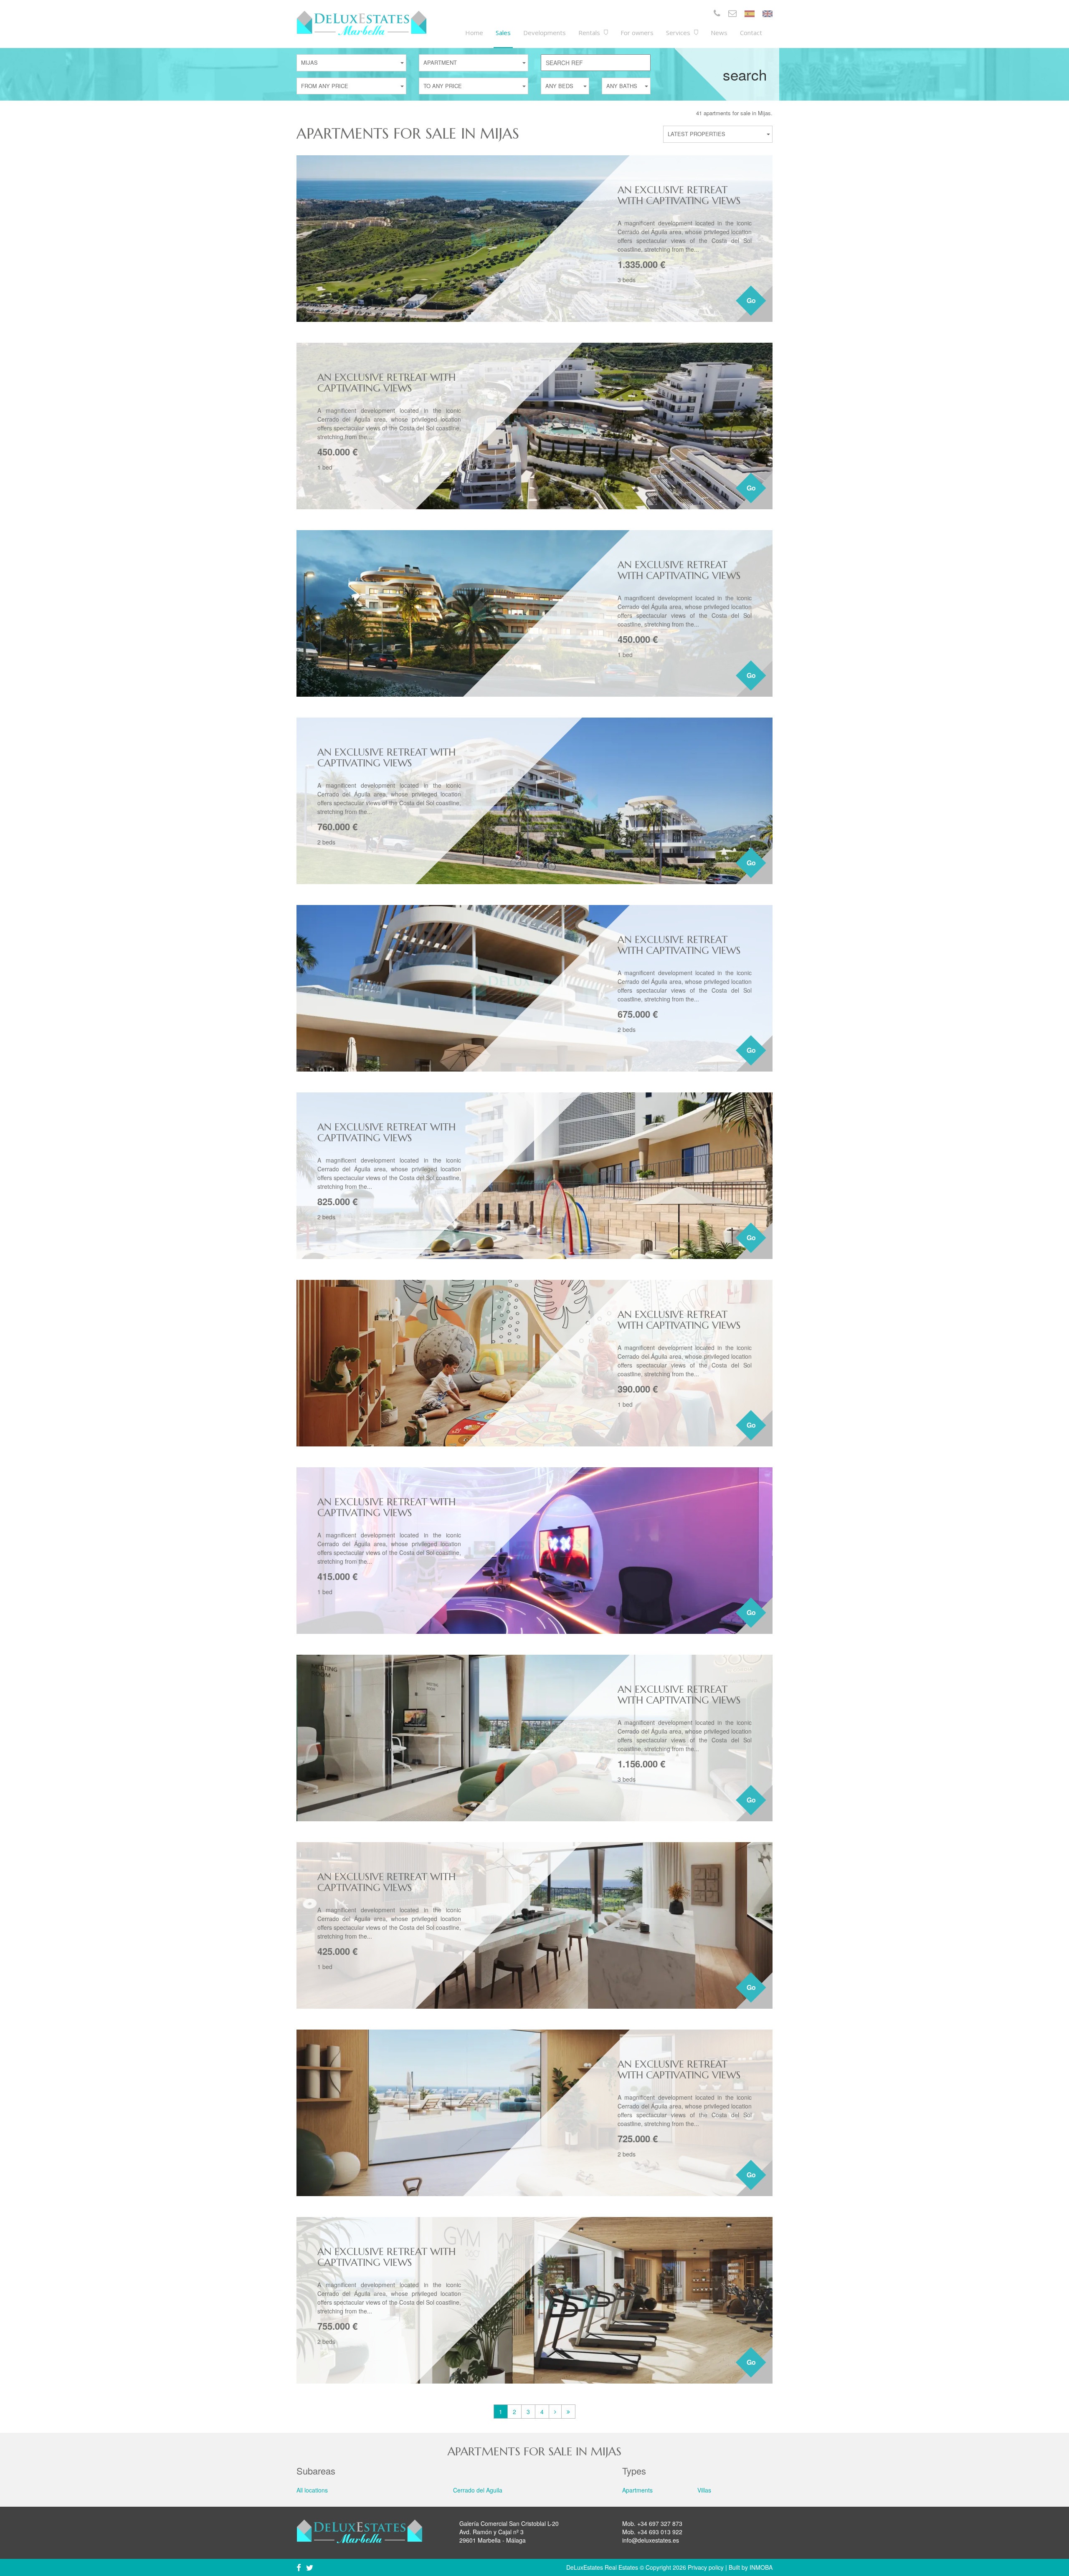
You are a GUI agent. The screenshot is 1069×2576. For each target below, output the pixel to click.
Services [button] (679, 33)
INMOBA (761, 2567)
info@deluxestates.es (651, 2540)
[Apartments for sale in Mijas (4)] (568, 2412)
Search (745, 74)
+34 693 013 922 (660, 2532)
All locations (312, 2490)
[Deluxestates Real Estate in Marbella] (362, 23)
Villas (704, 2490)
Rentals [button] (590, 33)
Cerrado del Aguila (478, 2490)
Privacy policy (706, 2567)
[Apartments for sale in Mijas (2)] (555, 2412)
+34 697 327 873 (660, 2523)
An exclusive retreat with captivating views (679, 195)
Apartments (637, 2490)
